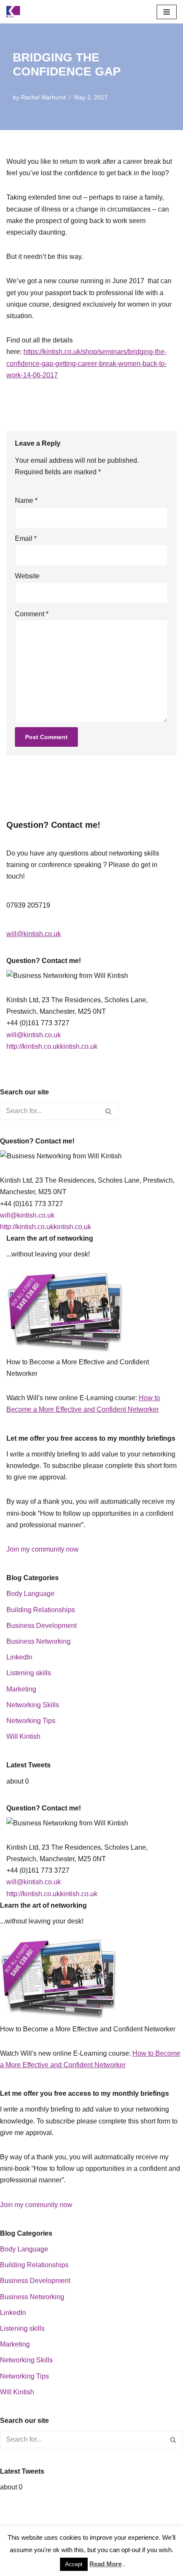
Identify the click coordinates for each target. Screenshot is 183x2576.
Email (26, 538)
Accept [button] (74, 2564)
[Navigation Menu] (167, 12)
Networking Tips (31, 1721)
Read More (106, 2564)
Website (27, 576)
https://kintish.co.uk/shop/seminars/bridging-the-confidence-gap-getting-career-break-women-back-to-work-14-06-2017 (87, 363)
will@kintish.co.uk (34, 934)
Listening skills (29, 1673)
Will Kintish (23, 1736)
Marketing (21, 1689)
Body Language (30, 1594)
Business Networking (39, 1641)
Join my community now (43, 1549)
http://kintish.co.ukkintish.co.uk (52, 1046)
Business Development (41, 1626)
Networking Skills (33, 1705)
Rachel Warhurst (43, 97)
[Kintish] (15, 12)
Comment (32, 614)
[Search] (109, 1111)
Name (26, 500)
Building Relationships (41, 1610)
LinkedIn (19, 1657)
